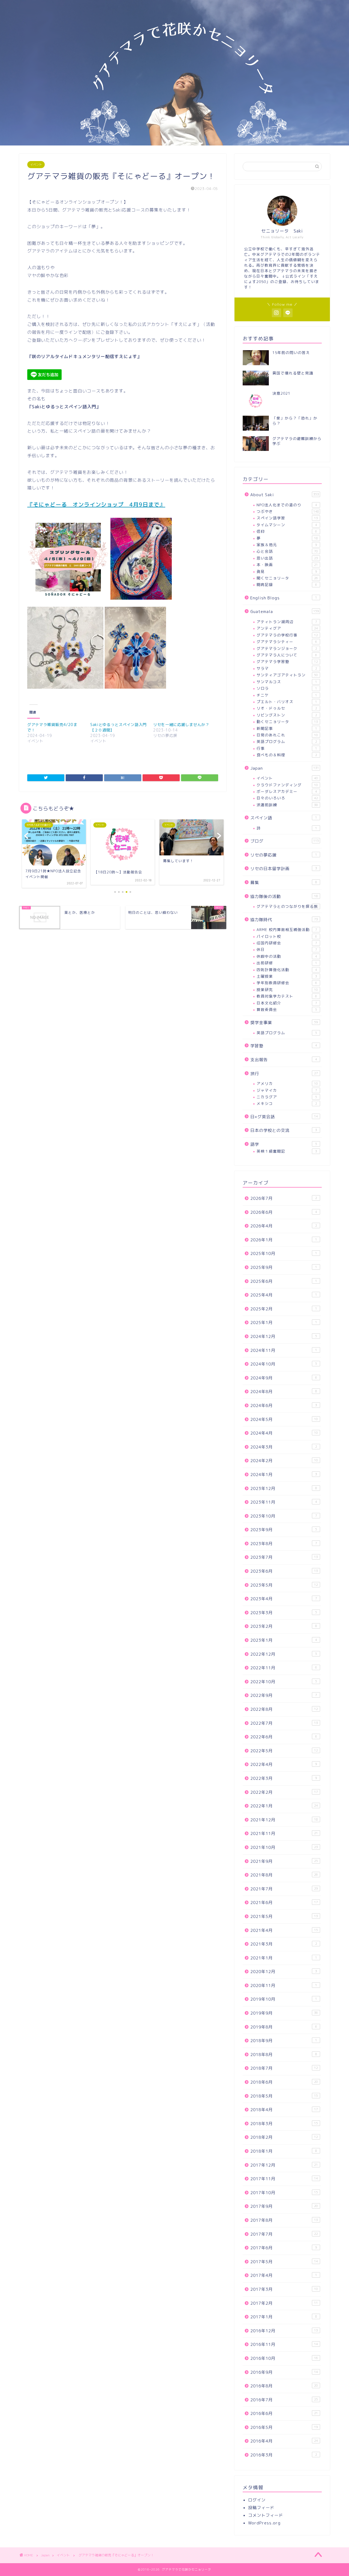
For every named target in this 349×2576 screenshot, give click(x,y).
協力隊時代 (284, 920)
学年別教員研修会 (287, 983)
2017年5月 (284, 2262)
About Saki (285, 495)
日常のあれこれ (287, 735)
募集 (284, 883)
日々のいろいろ (287, 798)
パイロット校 (287, 936)
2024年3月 (284, 1447)
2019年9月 (284, 2013)
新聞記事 (287, 728)
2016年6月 (284, 2413)
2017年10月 (284, 2193)
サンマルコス (287, 682)
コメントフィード (266, 2515)
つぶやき (288, 511)
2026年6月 (284, 1212)
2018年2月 (284, 2137)
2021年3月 (284, 1944)
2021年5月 (284, 1916)
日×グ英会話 (284, 1117)
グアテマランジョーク (287, 648)
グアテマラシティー (287, 642)
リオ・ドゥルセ (287, 708)
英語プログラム (287, 741)
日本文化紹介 (287, 1003)
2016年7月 (284, 2400)
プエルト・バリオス (287, 702)
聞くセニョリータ (287, 578)
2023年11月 (284, 1502)
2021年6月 (284, 1903)
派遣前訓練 (287, 805)
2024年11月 (284, 1350)
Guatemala (285, 612)
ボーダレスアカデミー (287, 791)
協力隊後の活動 (284, 896)
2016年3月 (284, 2455)
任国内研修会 (287, 943)
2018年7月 (284, 2068)
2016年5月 (284, 2427)
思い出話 (287, 558)
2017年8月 (284, 2220)
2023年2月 (284, 1626)
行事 (287, 748)
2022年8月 (284, 1709)
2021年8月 (284, 1875)
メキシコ (287, 1103)
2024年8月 (284, 1392)
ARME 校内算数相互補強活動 (287, 929)
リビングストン (287, 715)
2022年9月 (284, 1695)
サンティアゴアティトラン (287, 675)
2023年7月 (284, 1557)
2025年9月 (284, 1267)
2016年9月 (284, 2372)
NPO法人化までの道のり (287, 505)
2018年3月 (284, 2124)
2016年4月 (284, 2441)
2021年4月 (284, 1930)
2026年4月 (284, 1226)
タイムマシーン (287, 525)
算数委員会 (287, 1009)
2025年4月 (284, 1295)
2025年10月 (284, 1253)
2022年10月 (284, 1682)
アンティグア (287, 628)
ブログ (285, 841)
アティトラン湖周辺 (287, 622)
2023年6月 (284, 1571)
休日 (287, 949)
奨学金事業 (284, 1023)
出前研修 (287, 963)
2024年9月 (284, 1378)
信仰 (287, 531)
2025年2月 (284, 1309)
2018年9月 (284, 2041)
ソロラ (287, 688)
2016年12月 (284, 2331)
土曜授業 (287, 976)
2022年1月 (284, 1806)
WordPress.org (264, 2523)
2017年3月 (284, 2289)
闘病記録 (287, 584)
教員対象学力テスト (287, 996)
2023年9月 (284, 1530)
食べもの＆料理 (287, 755)
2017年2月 (284, 2303)
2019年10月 (284, 1999)
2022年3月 (284, 1778)
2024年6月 (284, 1406)
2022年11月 (284, 1668)
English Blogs (284, 598)
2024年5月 (284, 1419)
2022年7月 (284, 1723)
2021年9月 (284, 1861)
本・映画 (287, 565)
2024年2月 (284, 1461)
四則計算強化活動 (287, 970)
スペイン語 (284, 818)
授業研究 (287, 990)
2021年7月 (284, 1889)
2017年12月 (284, 2165)
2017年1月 (284, 2317)
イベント (36, 165)
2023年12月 (284, 1488)
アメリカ (287, 1083)
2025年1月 (284, 1323)
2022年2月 (284, 1792)
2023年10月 (284, 1516)
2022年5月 (284, 1751)
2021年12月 (284, 1820)
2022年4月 (284, 1764)
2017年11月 (284, 2179)
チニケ (287, 695)
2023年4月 (284, 1599)
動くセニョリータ (287, 722)
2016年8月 (284, 2386)
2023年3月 (284, 1613)
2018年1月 (284, 2151)
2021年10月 (284, 1847)
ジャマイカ (287, 1090)
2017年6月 (284, 2248)
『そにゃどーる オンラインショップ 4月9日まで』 (96, 504)
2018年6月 (284, 2082)
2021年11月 (284, 1833)
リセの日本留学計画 (284, 869)
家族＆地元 (287, 545)
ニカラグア (287, 1097)
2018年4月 (284, 2110)
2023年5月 (284, 1585)
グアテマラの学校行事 (287, 635)
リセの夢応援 (284, 855)
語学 (284, 1144)
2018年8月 (284, 2055)
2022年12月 (284, 1654)
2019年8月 (284, 2027)
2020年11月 (284, 1985)
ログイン (257, 2500)
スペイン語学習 (287, 518)
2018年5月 (284, 2096)
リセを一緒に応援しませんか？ (181, 725)
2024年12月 (284, 1336)
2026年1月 (284, 1240)
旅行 (284, 1074)
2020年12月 (284, 1972)
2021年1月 (284, 1958)
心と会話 (287, 551)
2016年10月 (284, 2358)
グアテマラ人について (287, 655)
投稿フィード (261, 2508)
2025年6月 (284, 1281)
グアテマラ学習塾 (287, 661)
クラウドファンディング (287, 785)
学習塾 (284, 1046)
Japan (285, 768)
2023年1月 (284, 1640)
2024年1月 (284, 1475)
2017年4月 (284, 2275)
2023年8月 (284, 1544)
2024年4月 (284, 1433)
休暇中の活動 (287, 956)
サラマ (287, 668)
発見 (287, 571)
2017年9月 (284, 2206)
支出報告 (284, 1060)
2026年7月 (284, 1198)
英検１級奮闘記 (287, 1151)
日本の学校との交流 (284, 1130)
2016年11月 (284, 2344)
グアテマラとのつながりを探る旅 (287, 906)
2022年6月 (284, 1737)
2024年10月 (284, 1364)
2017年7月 (284, 2234)
